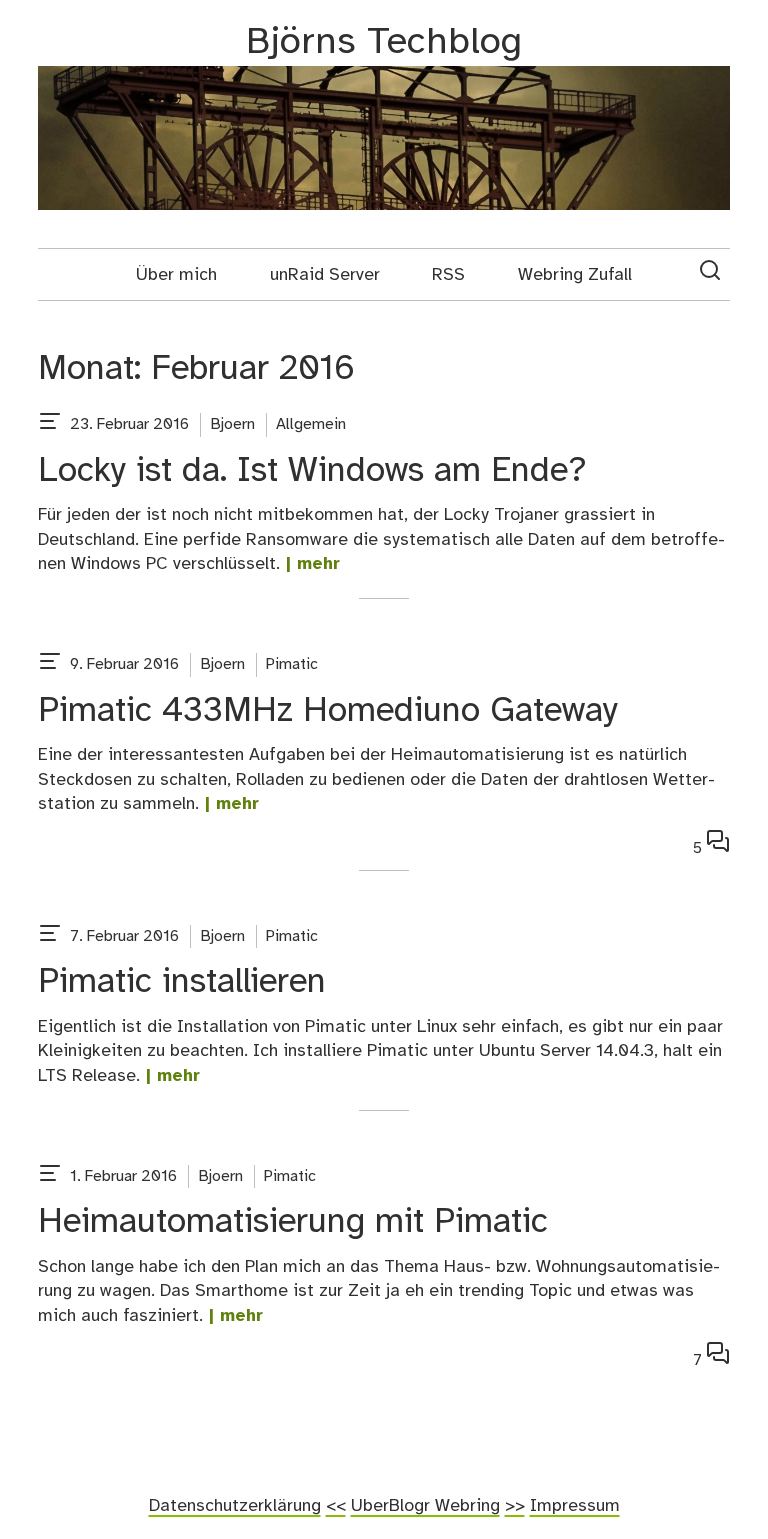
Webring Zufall (575, 275)
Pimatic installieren (182, 982)
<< (336, 1506)
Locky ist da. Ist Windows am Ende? (312, 471)
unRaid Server (325, 275)
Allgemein (311, 424)
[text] (50, 425)
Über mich (176, 275)
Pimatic (292, 664)
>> (515, 1506)
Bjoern (233, 424)
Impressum (575, 1506)
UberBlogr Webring (425, 1506)
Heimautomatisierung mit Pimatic (293, 1222)
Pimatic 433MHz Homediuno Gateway (328, 711)
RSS (448, 275)
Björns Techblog (384, 42)
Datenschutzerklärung (235, 1506)
